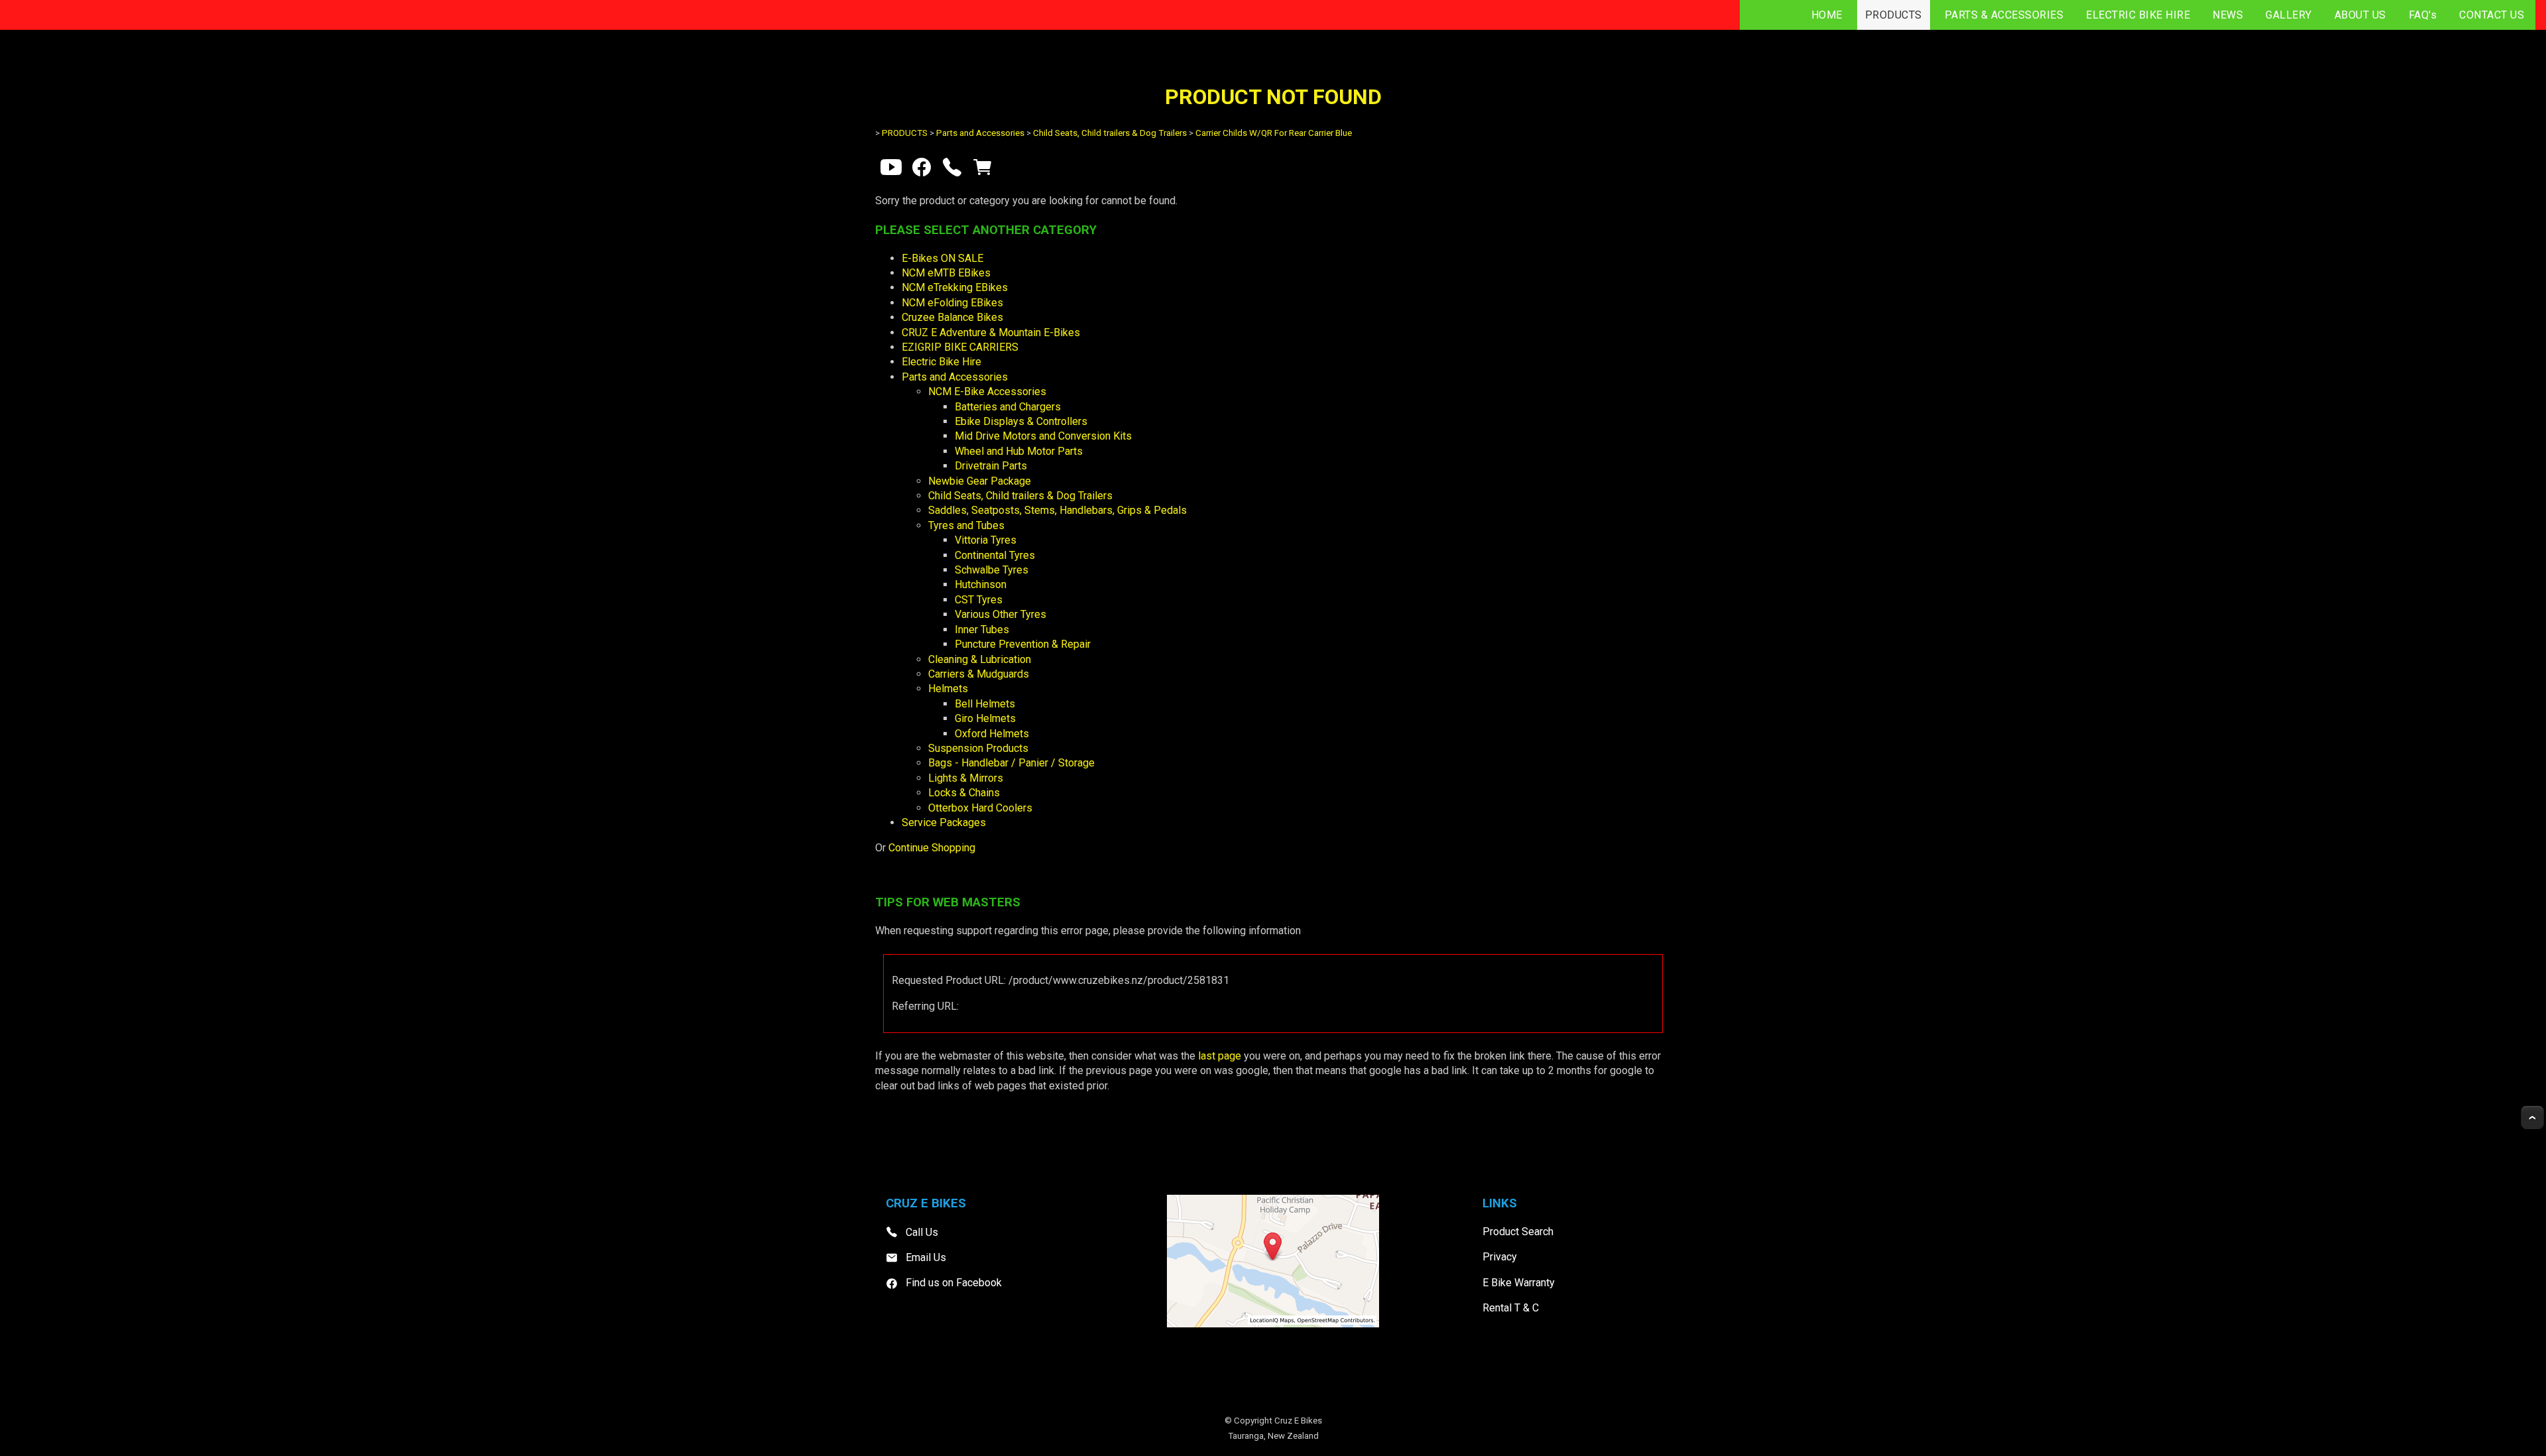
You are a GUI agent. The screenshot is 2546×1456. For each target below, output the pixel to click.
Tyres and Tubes (966, 525)
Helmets (948, 689)
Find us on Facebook (954, 1283)
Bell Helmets (985, 704)
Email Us (926, 1257)
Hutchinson (981, 584)
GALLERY (2289, 15)
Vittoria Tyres (986, 540)
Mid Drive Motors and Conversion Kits (1043, 436)
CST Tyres (979, 600)
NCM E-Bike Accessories (987, 392)
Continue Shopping (932, 848)
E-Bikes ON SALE (942, 258)
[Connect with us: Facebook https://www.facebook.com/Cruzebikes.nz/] (922, 170)
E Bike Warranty (1519, 1283)
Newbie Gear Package (980, 481)
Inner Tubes (982, 630)
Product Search (1518, 1232)
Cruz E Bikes (1298, 1421)
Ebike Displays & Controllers (1021, 421)
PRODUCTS (1894, 15)
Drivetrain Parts (991, 466)
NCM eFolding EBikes (952, 303)
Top (2532, 1118)
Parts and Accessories (980, 133)
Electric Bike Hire (941, 362)
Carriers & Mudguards (979, 674)
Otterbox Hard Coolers (980, 808)
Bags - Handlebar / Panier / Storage (1011, 763)
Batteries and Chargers (1008, 407)
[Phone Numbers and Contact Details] (952, 170)
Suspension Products (978, 748)
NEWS (2228, 15)
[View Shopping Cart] (983, 170)
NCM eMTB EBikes (946, 273)
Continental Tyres (995, 555)
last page (1220, 1056)
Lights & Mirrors (966, 778)
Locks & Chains (964, 793)
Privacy (1500, 1257)
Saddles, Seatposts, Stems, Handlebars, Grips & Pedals (1058, 510)
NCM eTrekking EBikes (955, 287)
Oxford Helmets (992, 734)
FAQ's (2423, 15)
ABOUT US (2360, 15)
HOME (1827, 15)
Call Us (922, 1232)
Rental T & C (1511, 1308)
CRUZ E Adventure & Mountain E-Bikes (991, 333)
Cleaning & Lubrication (980, 659)
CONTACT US (2492, 15)
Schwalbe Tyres (992, 570)
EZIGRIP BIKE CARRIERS (960, 347)
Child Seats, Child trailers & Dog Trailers (1110, 133)
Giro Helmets (985, 718)
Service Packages (944, 822)
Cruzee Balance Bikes (952, 317)
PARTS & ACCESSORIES (2004, 15)
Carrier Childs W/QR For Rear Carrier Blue (1274, 133)
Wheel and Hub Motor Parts (1019, 451)
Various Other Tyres (1000, 614)
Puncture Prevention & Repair (1023, 644)
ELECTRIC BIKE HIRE (2138, 15)
